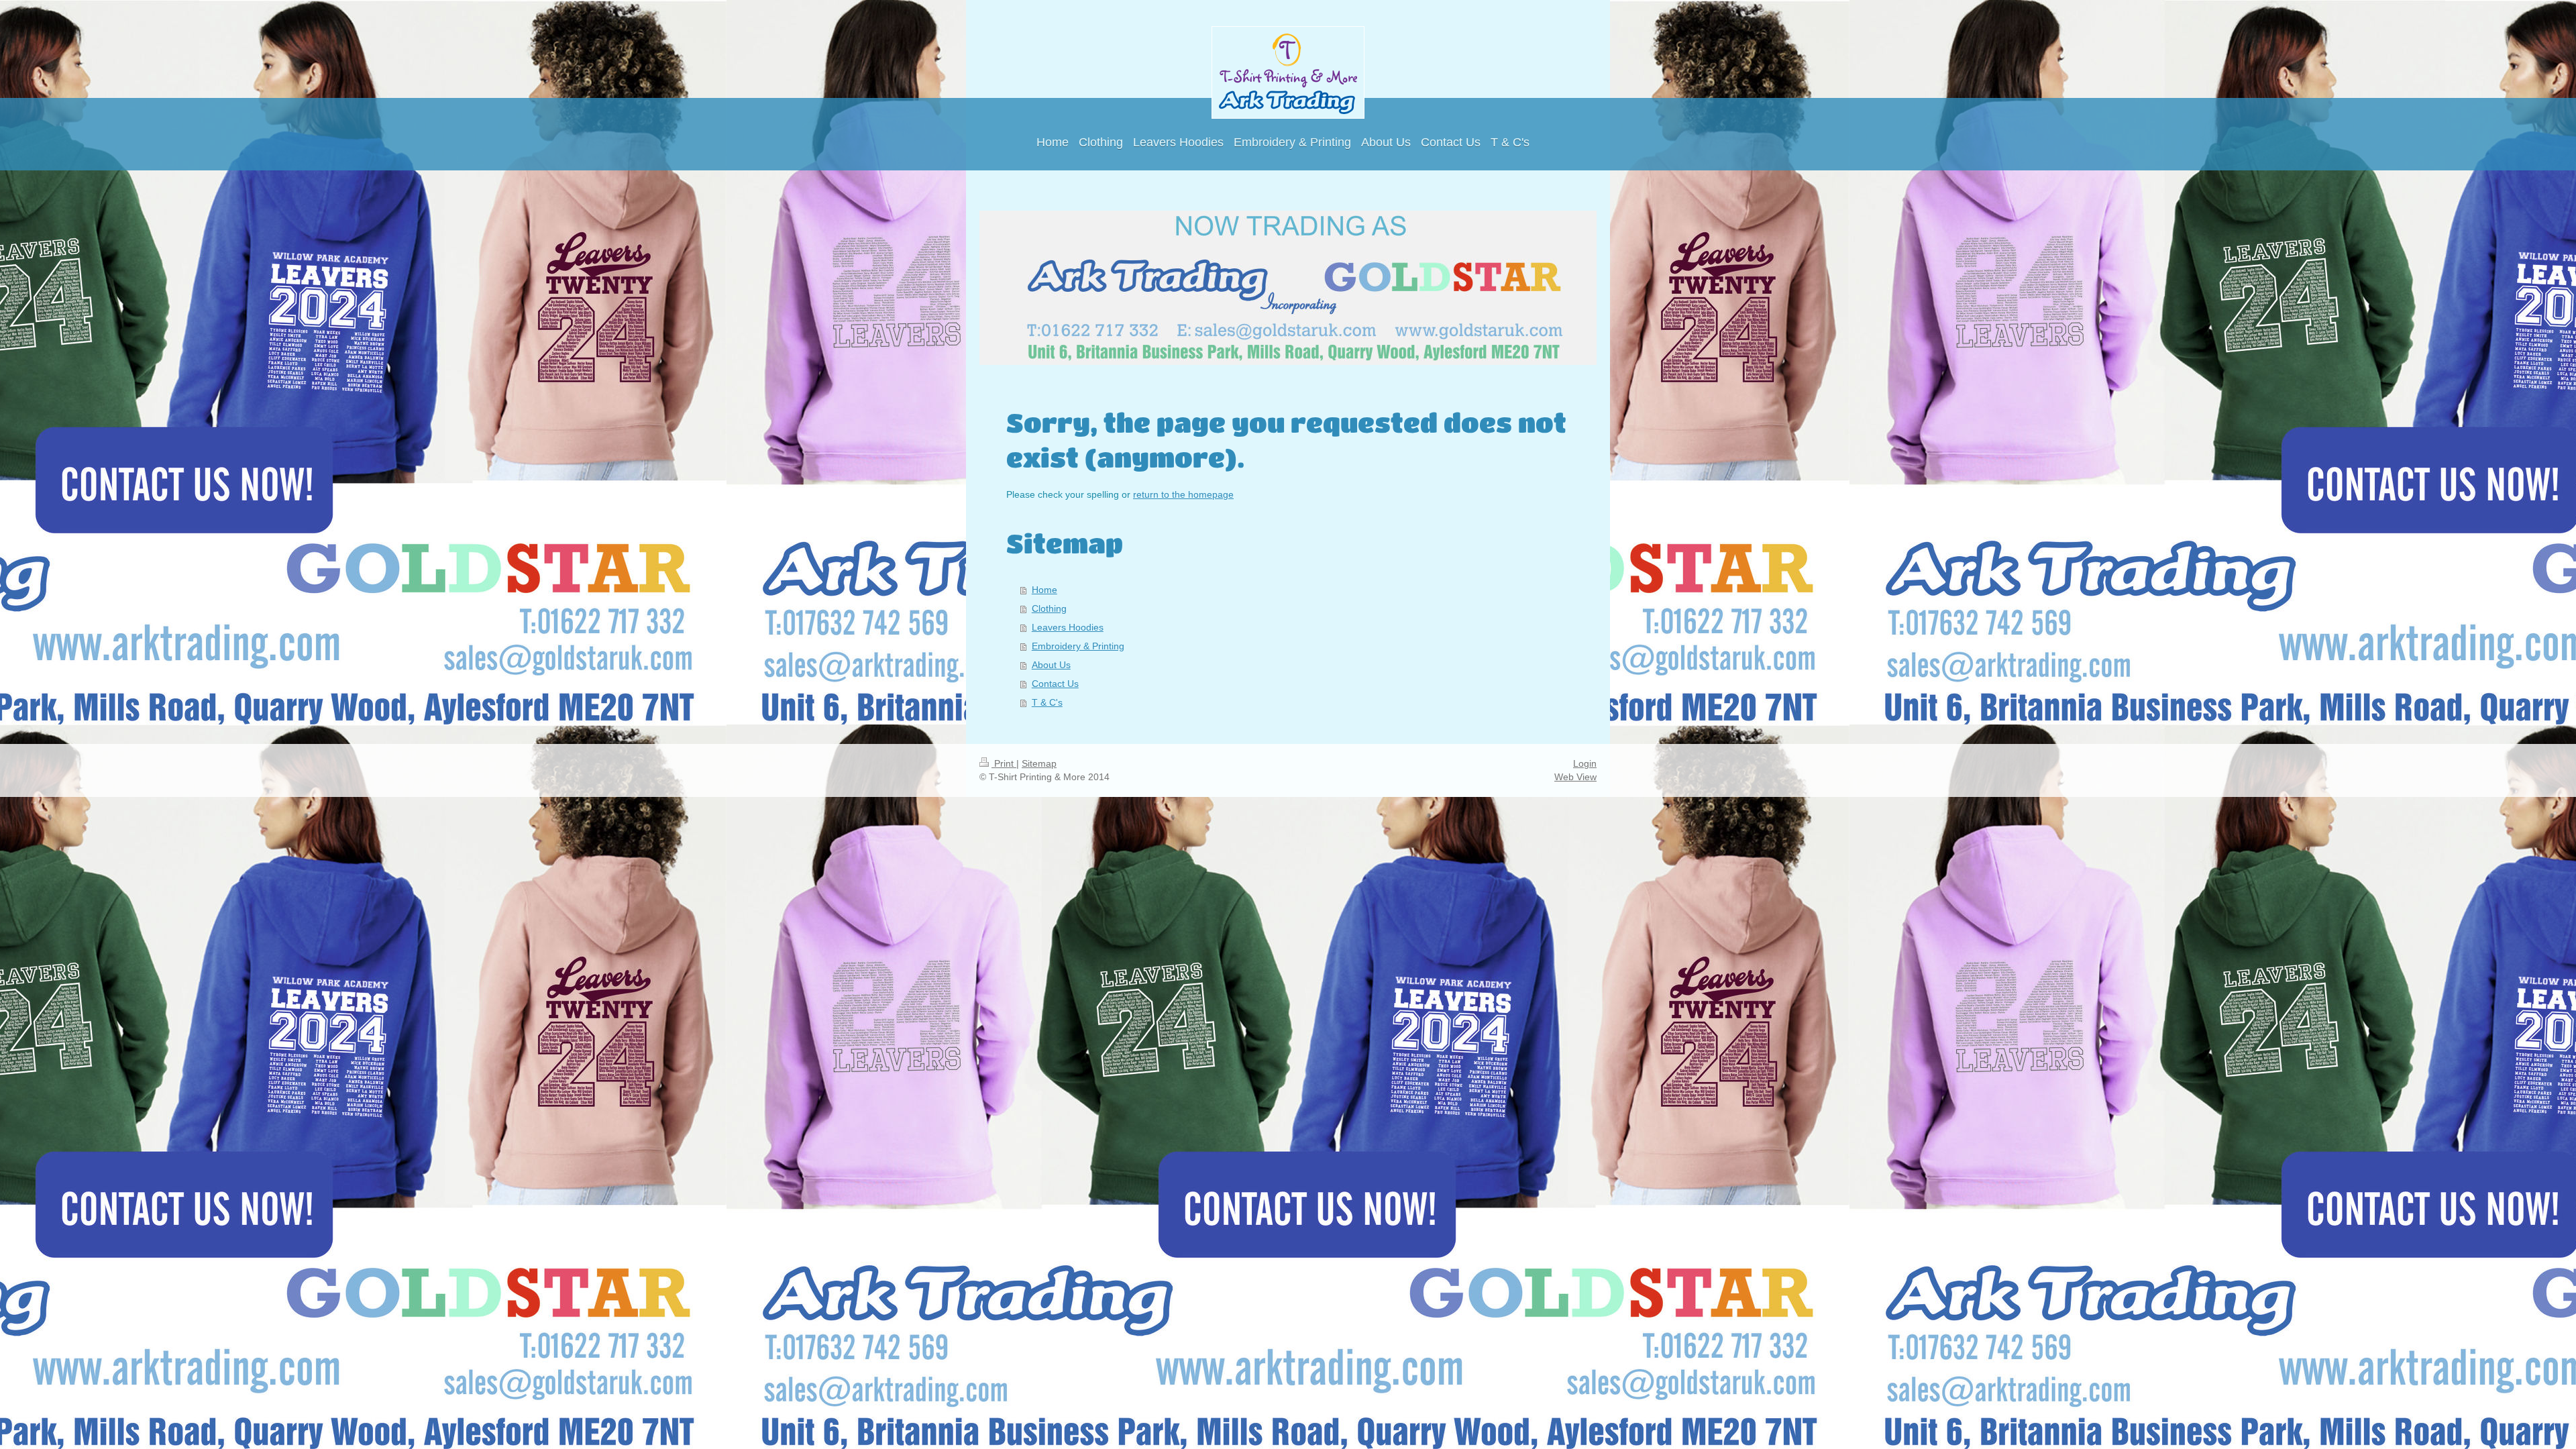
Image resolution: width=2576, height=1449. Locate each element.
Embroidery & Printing (1078, 646)
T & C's (1047, 702)
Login (1585, 763)
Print (1004, 763)
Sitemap (1039, 763)
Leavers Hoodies (1068, 627)
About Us (1051, 665)
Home (1044, 590)
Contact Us (1055, 684)
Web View (1575, 777)
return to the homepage (1183, 494)
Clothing (1049, 608)
